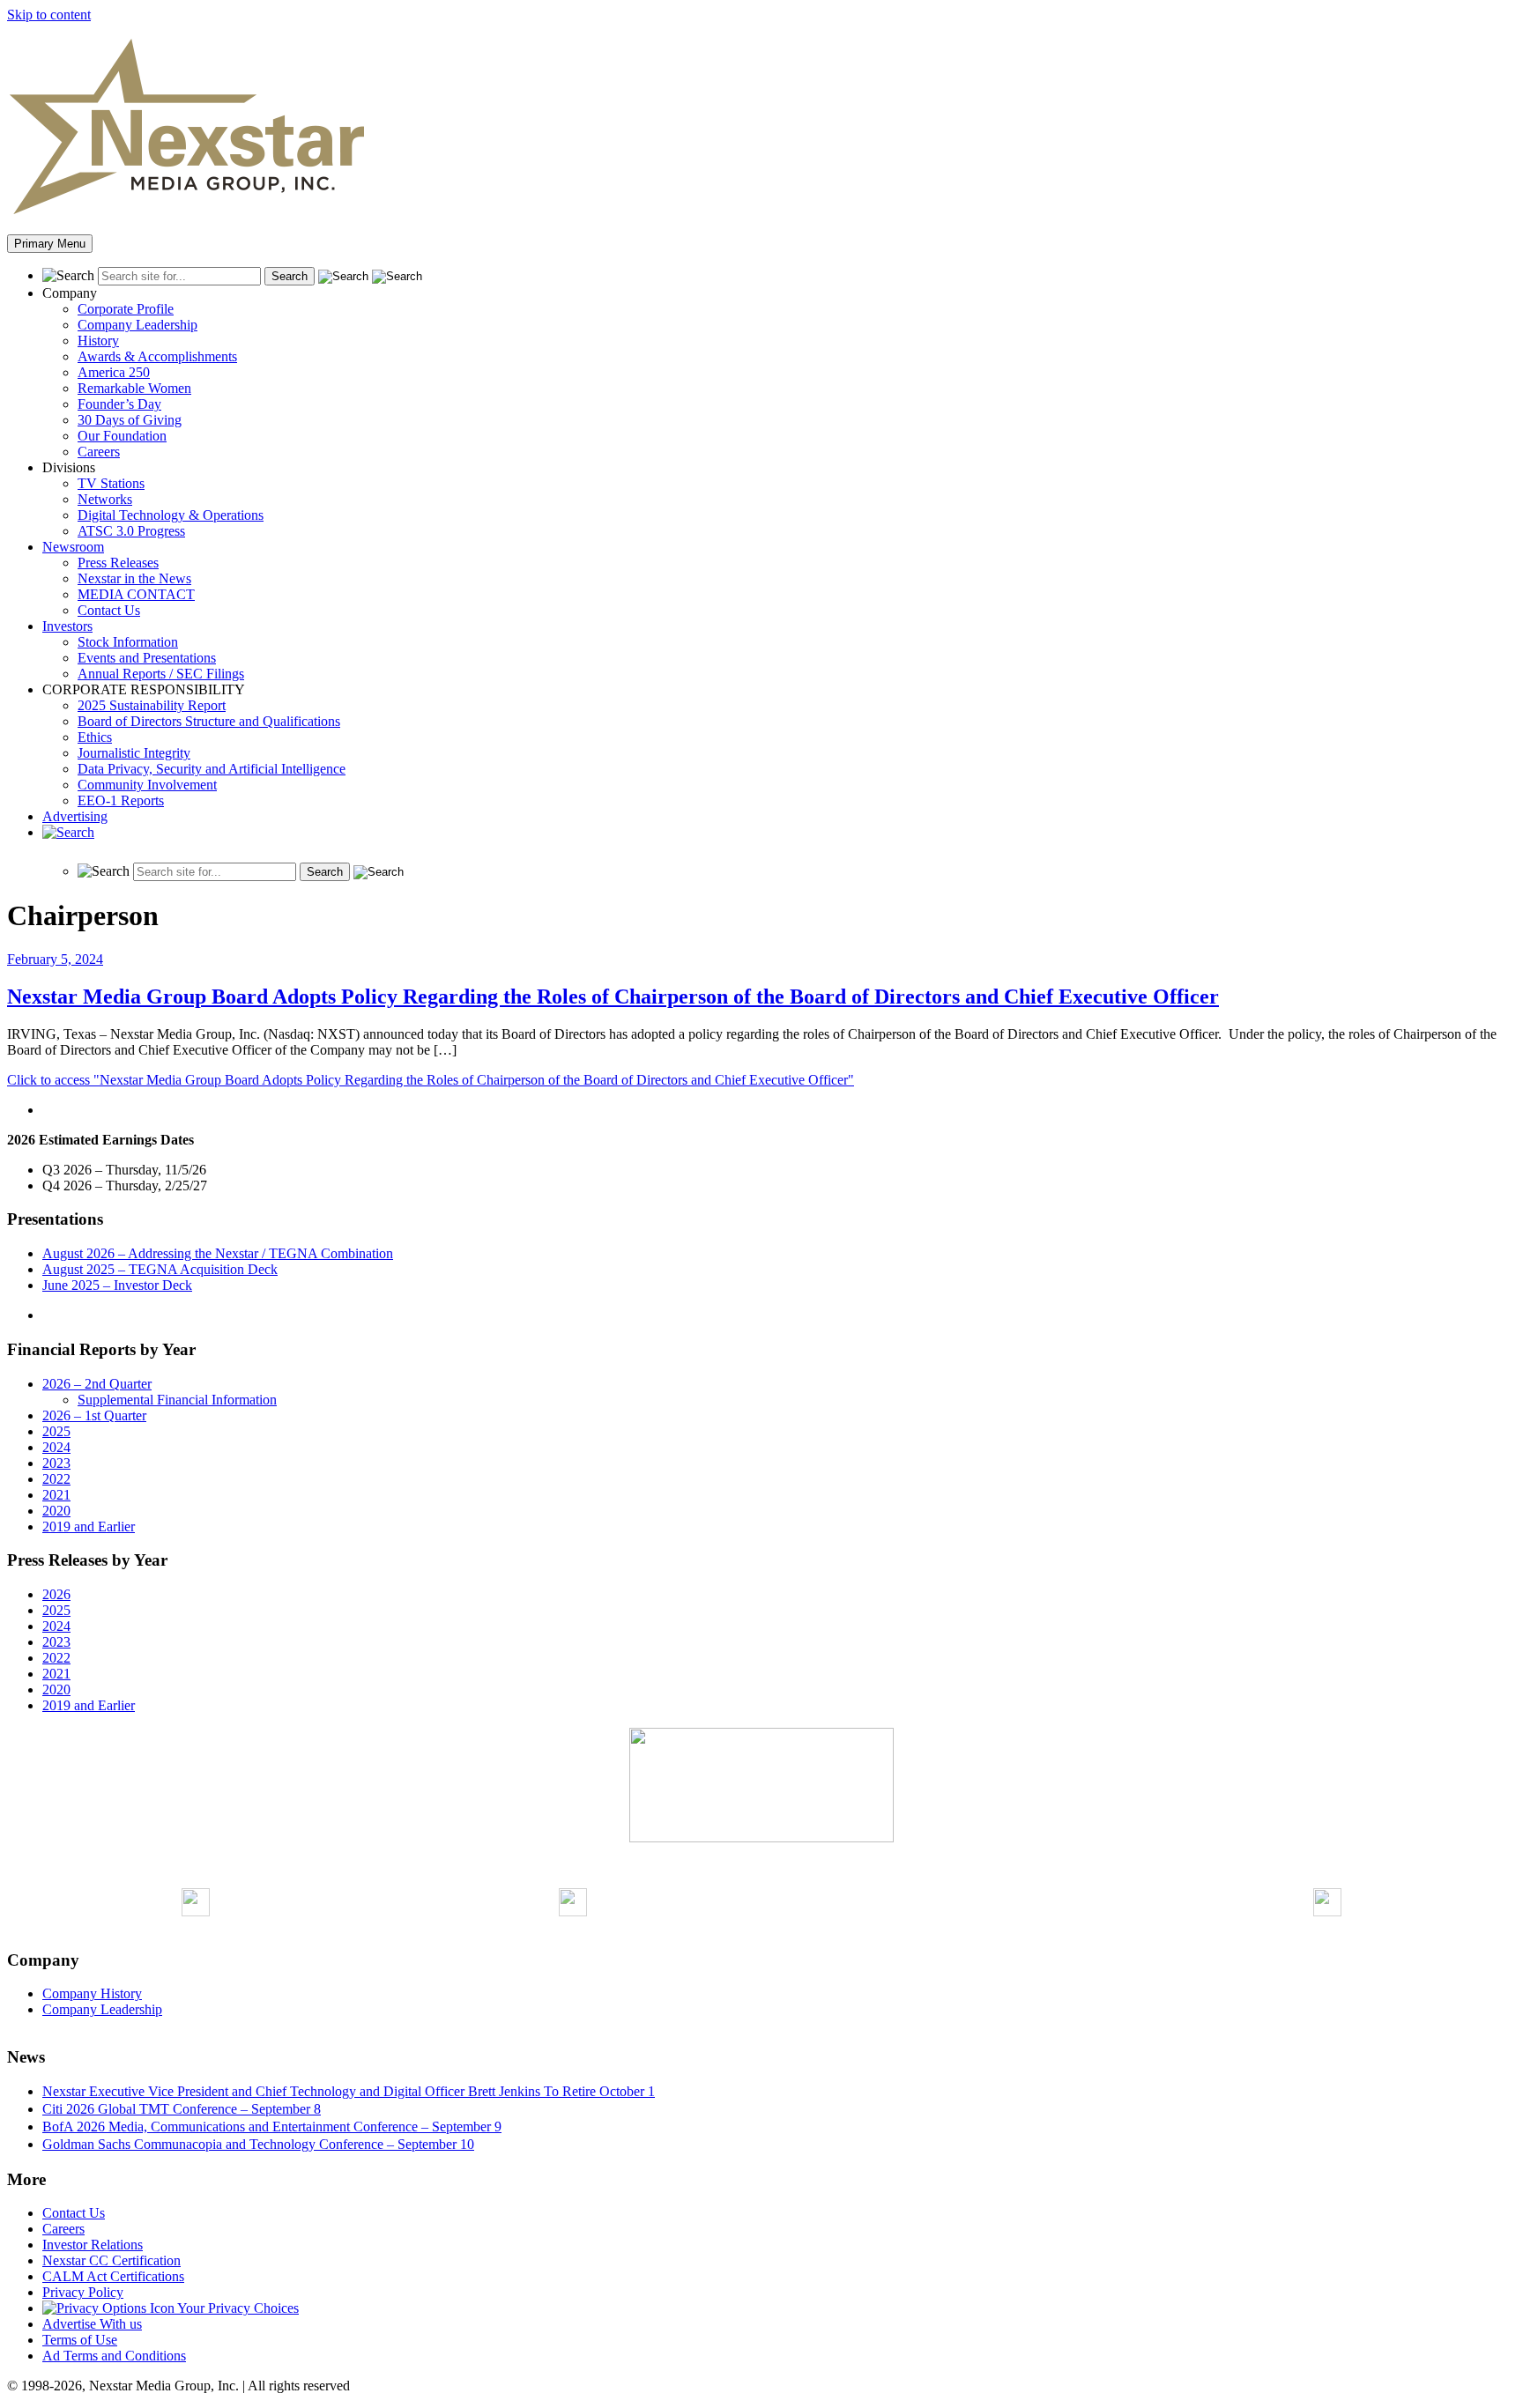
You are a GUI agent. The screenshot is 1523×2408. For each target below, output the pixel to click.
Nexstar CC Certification (111, 2260)
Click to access (431, 1080)
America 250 (114, 372)
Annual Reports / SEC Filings (161, 674)
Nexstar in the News (134, 578)
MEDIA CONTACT (136, 594)
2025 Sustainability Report (152, 705)
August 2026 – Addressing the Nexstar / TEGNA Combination (218, 1253)
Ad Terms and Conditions (114, 2356)
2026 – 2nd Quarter (97, 1384)
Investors (67, 626)
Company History (92, 1993)
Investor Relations (93, 2245)
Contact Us (109, 610)
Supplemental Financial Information (177, 1400)
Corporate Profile (126, 309)
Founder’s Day (119, 404)
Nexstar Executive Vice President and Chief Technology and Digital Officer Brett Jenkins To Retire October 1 (349, 2091)
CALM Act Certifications (113, 2276)
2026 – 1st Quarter (94, 1415)
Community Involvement (147, 785)
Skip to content (49, 15)
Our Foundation (122, 436)
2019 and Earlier (89, 1526)
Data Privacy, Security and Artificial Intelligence (212, 769)
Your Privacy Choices (237, 2308)
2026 (56, 1594)
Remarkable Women (134, 388)
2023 (56, 1463)
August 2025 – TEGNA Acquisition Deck (160, 1269)
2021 (56, 1495)
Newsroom (73, 547)
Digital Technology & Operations (171, 515)
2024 (56, 1447)
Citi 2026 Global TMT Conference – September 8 (182, 2109)
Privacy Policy (83, 2292)
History (98, 341)
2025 (56, 1431)
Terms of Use (80, 2340)
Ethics (95, 737)
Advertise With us (92, 2324)
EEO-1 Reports (121, 800)
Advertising (75, 816)
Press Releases (118, 563)
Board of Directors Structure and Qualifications (209, 721)
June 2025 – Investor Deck (117, 1285)
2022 (56, 1479)
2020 (56, 1511)
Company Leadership (137, 325)
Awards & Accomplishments (157, 356)
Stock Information (128, 642)
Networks (105, 499)
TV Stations (111, 483)
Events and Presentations (147, 658)
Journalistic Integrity (134, 753)
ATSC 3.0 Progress (131, 531)
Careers (99, 452)
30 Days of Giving (130, 420)
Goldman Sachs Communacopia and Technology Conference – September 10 (258, 2144)
